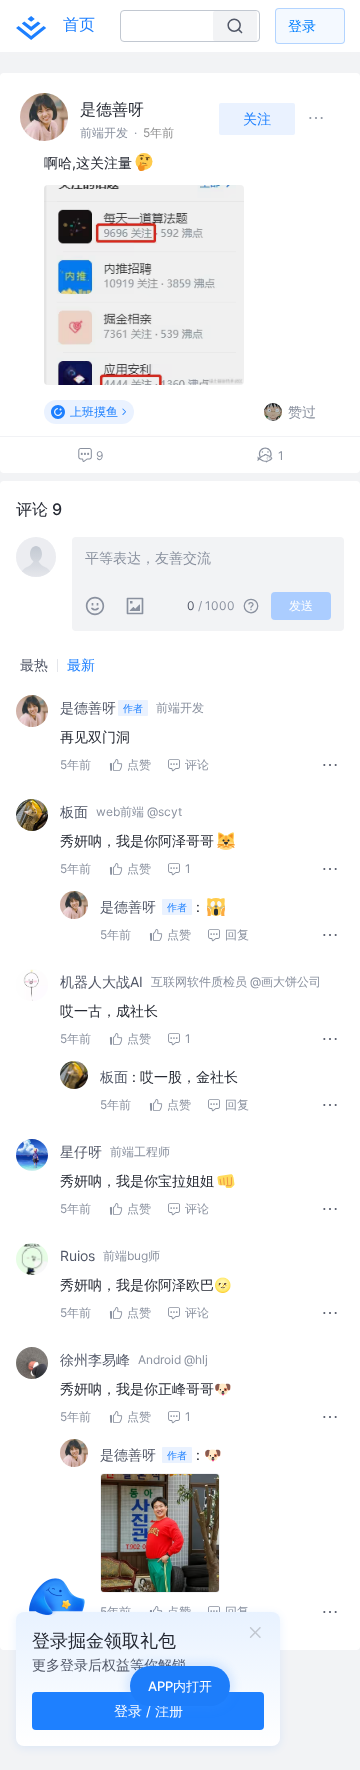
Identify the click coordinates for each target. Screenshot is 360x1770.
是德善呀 (112, 109)
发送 (301, 605)
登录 (302, 25)
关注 (257, 118)
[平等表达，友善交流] (208, 560)
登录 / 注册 (148, 1710)
